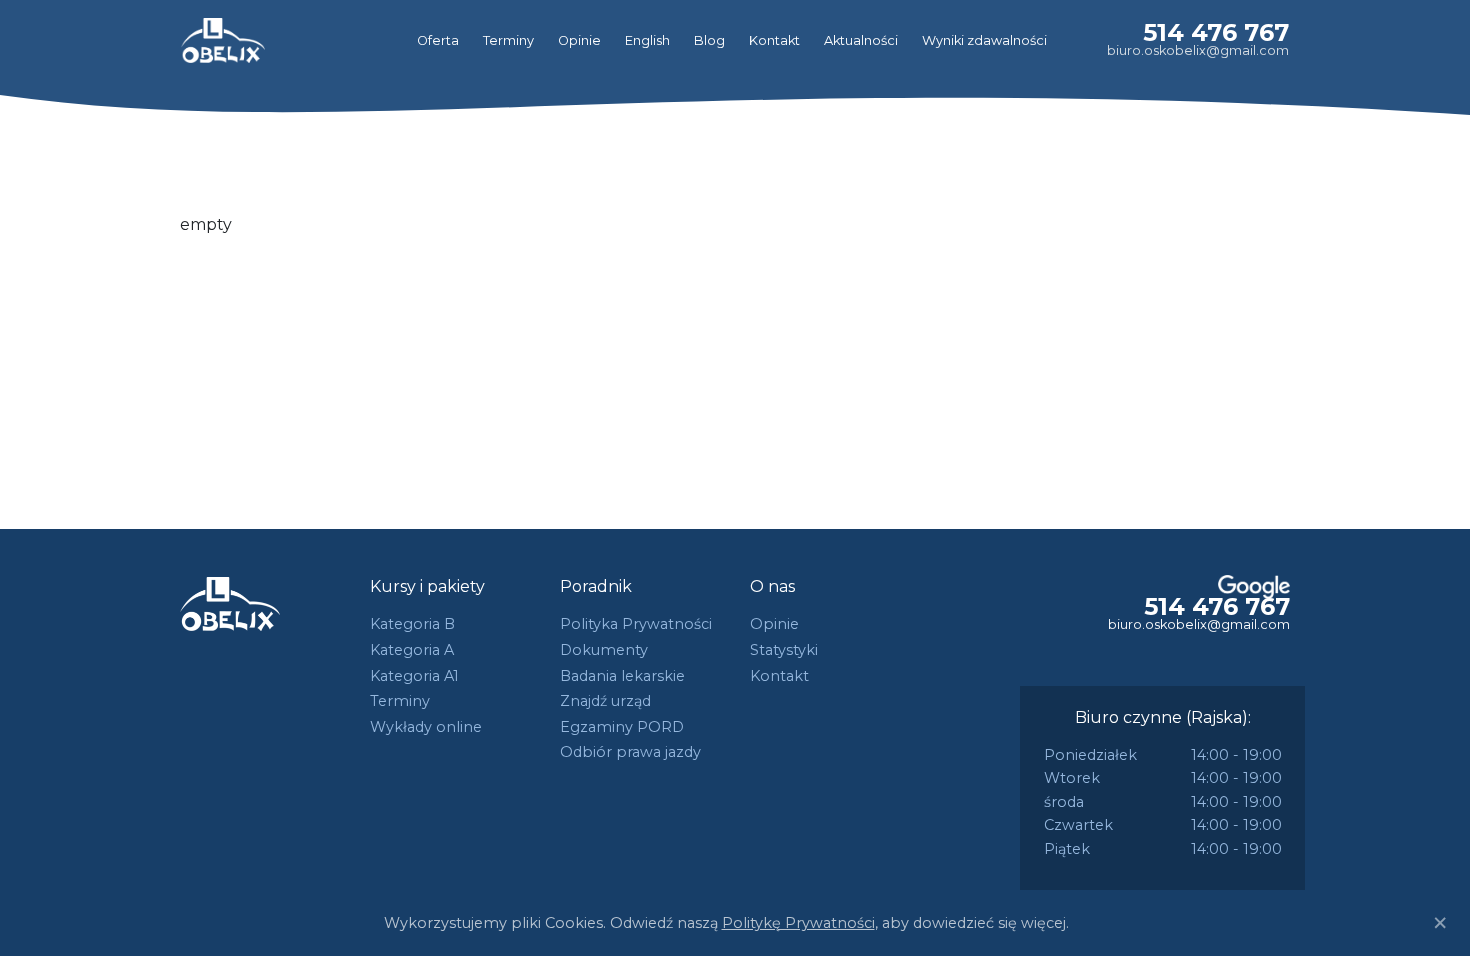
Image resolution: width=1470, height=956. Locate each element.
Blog (709, 40)
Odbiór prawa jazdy (630, 752)
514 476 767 (1216, 32)
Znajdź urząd (605, 701)
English (647, 40)
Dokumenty (604, 650)
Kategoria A (412, 650)
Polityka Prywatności (636, 624)
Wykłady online (426, 727)
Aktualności (861, 40)
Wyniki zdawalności (984, 40)
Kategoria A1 (414, 676)
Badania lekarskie (622, 676)
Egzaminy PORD (622, 727)
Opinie (579, 40)
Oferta (438, 40)
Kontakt (774, 40)
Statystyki (784, 650)
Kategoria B (412, 624)
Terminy (508, 40)
